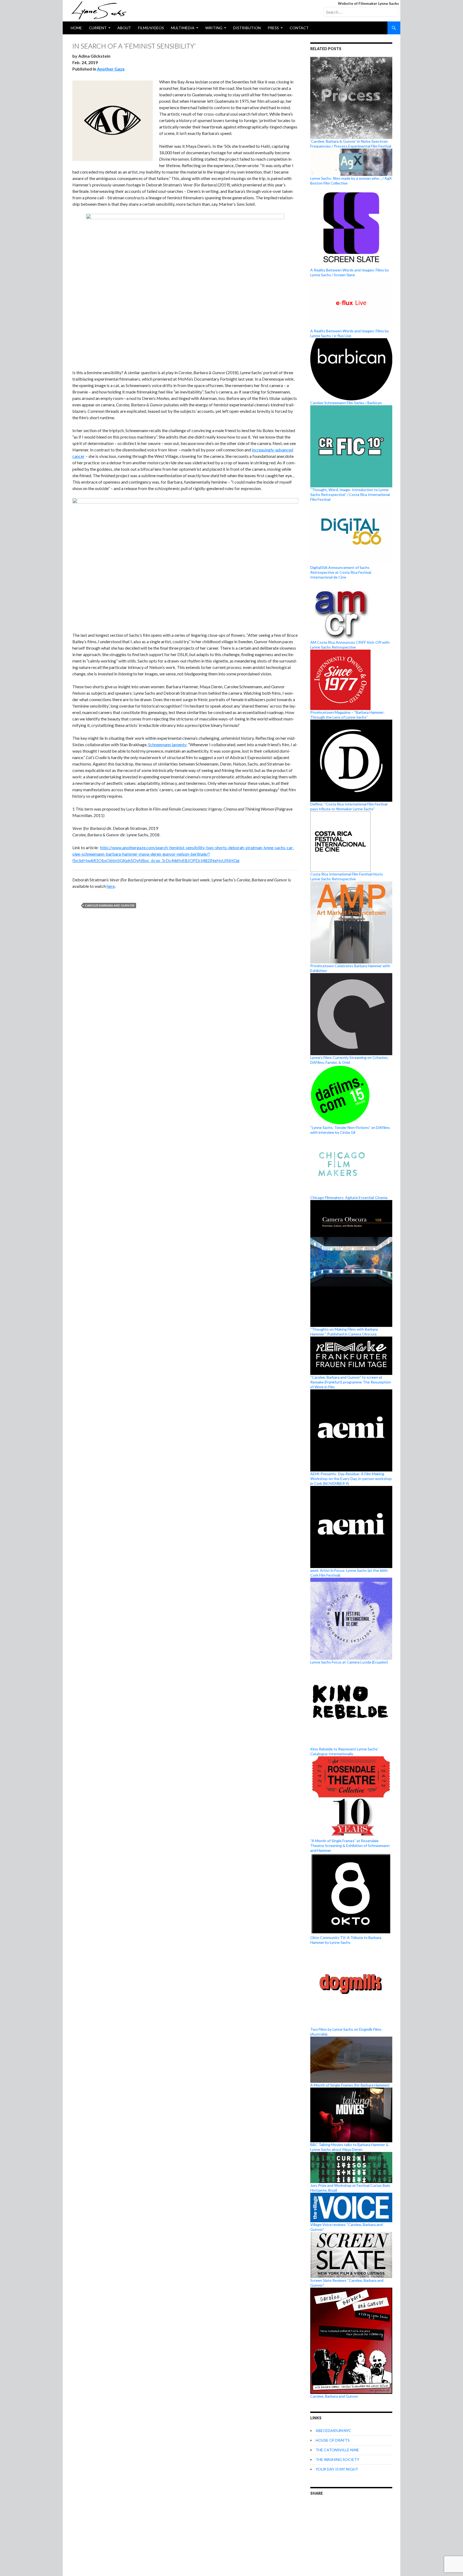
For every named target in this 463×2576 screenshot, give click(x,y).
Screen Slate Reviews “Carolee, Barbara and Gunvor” (347, 2283)
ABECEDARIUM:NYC (333, 2430)
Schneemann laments (167, 744)
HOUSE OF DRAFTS (333, 2440)
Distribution (247, 28)
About (124, 28)
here (111, 886)
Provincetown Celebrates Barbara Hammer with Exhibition (350, 968)
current (98, 28)
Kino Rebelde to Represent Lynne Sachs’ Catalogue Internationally (344, 1751)
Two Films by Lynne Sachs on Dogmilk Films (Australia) (346, 2032)
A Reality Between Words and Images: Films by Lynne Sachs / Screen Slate (350, 272)
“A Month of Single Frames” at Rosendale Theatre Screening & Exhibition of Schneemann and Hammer (350, 1845)
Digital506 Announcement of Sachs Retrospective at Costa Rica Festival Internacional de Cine (341, 572)
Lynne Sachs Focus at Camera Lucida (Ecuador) (349, 1662)
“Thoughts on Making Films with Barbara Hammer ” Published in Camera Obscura (344, 1332)
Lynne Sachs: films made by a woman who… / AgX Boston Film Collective (351, 181)
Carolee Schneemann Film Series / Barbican (346, 403)
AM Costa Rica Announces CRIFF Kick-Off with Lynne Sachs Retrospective (350, 645)
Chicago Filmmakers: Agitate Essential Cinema (349, 1197)
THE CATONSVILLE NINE (337, 2450)
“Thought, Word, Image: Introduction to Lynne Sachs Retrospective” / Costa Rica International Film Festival (350, 494)
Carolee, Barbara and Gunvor (334, 2396)
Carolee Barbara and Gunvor (110, 905)
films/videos (151, 28)
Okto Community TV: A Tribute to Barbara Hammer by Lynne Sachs (346, 1940)
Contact (299, 28)
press (273, 28)
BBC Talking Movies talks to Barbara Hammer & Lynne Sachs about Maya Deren (349, 2147)
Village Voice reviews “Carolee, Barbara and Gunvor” (346, 2227)
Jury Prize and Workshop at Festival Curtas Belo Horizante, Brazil (350, 2188)
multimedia (183, 28)
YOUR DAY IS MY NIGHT (337, 2469)
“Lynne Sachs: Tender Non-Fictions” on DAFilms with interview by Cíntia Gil (350, 1130)
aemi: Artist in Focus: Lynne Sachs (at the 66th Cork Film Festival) (349, 1573)
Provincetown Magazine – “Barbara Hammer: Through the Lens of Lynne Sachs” (347, 715)
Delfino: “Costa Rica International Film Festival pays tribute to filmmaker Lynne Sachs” (349, 806)
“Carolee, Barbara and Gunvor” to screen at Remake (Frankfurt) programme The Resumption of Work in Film (351, 1382)
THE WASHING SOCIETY (337, 2459)
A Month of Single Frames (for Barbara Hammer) (350, 2085)
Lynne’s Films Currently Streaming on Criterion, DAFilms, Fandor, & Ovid (349, 1060)
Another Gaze (111, 69)
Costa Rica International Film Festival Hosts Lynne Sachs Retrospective (347, 876)
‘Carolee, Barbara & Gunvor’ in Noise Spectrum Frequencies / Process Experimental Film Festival (351, 144)
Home (76, 28)
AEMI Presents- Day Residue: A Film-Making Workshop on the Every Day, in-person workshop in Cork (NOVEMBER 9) (351, 1479)
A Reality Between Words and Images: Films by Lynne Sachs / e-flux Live (350, 333)
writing (214, 28)
